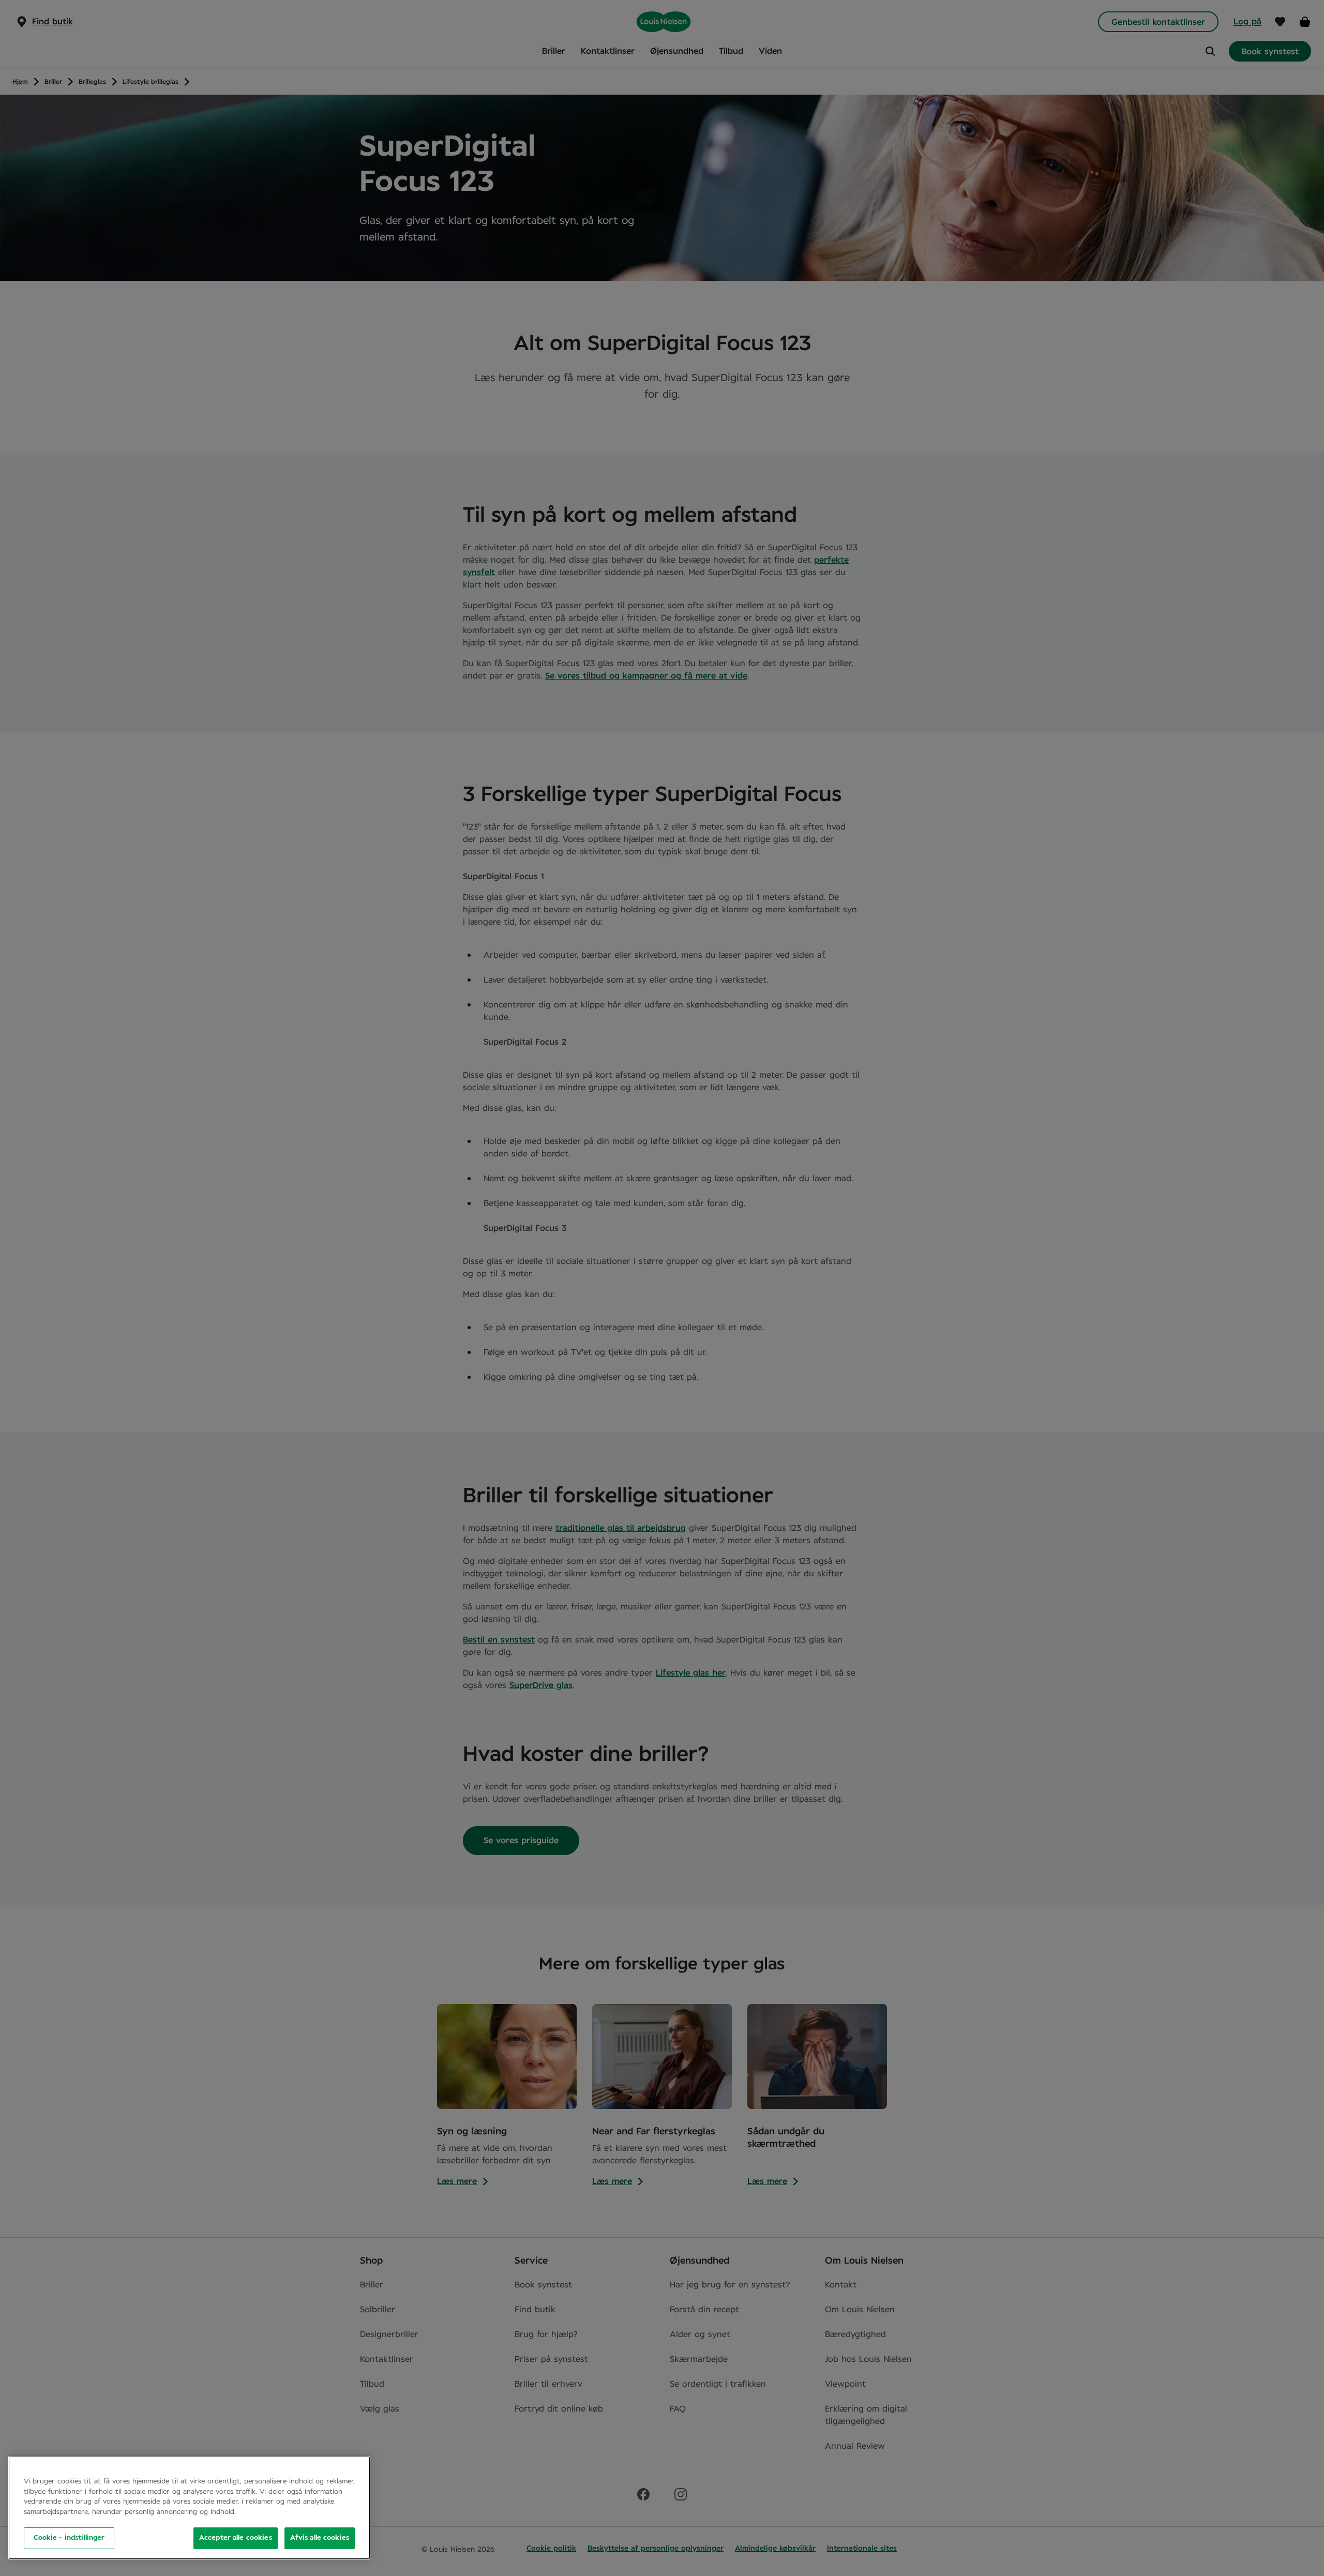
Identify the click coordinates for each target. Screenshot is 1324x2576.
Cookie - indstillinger (69, 2538)
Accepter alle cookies (236, 2538)
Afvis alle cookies (320, 2538)
